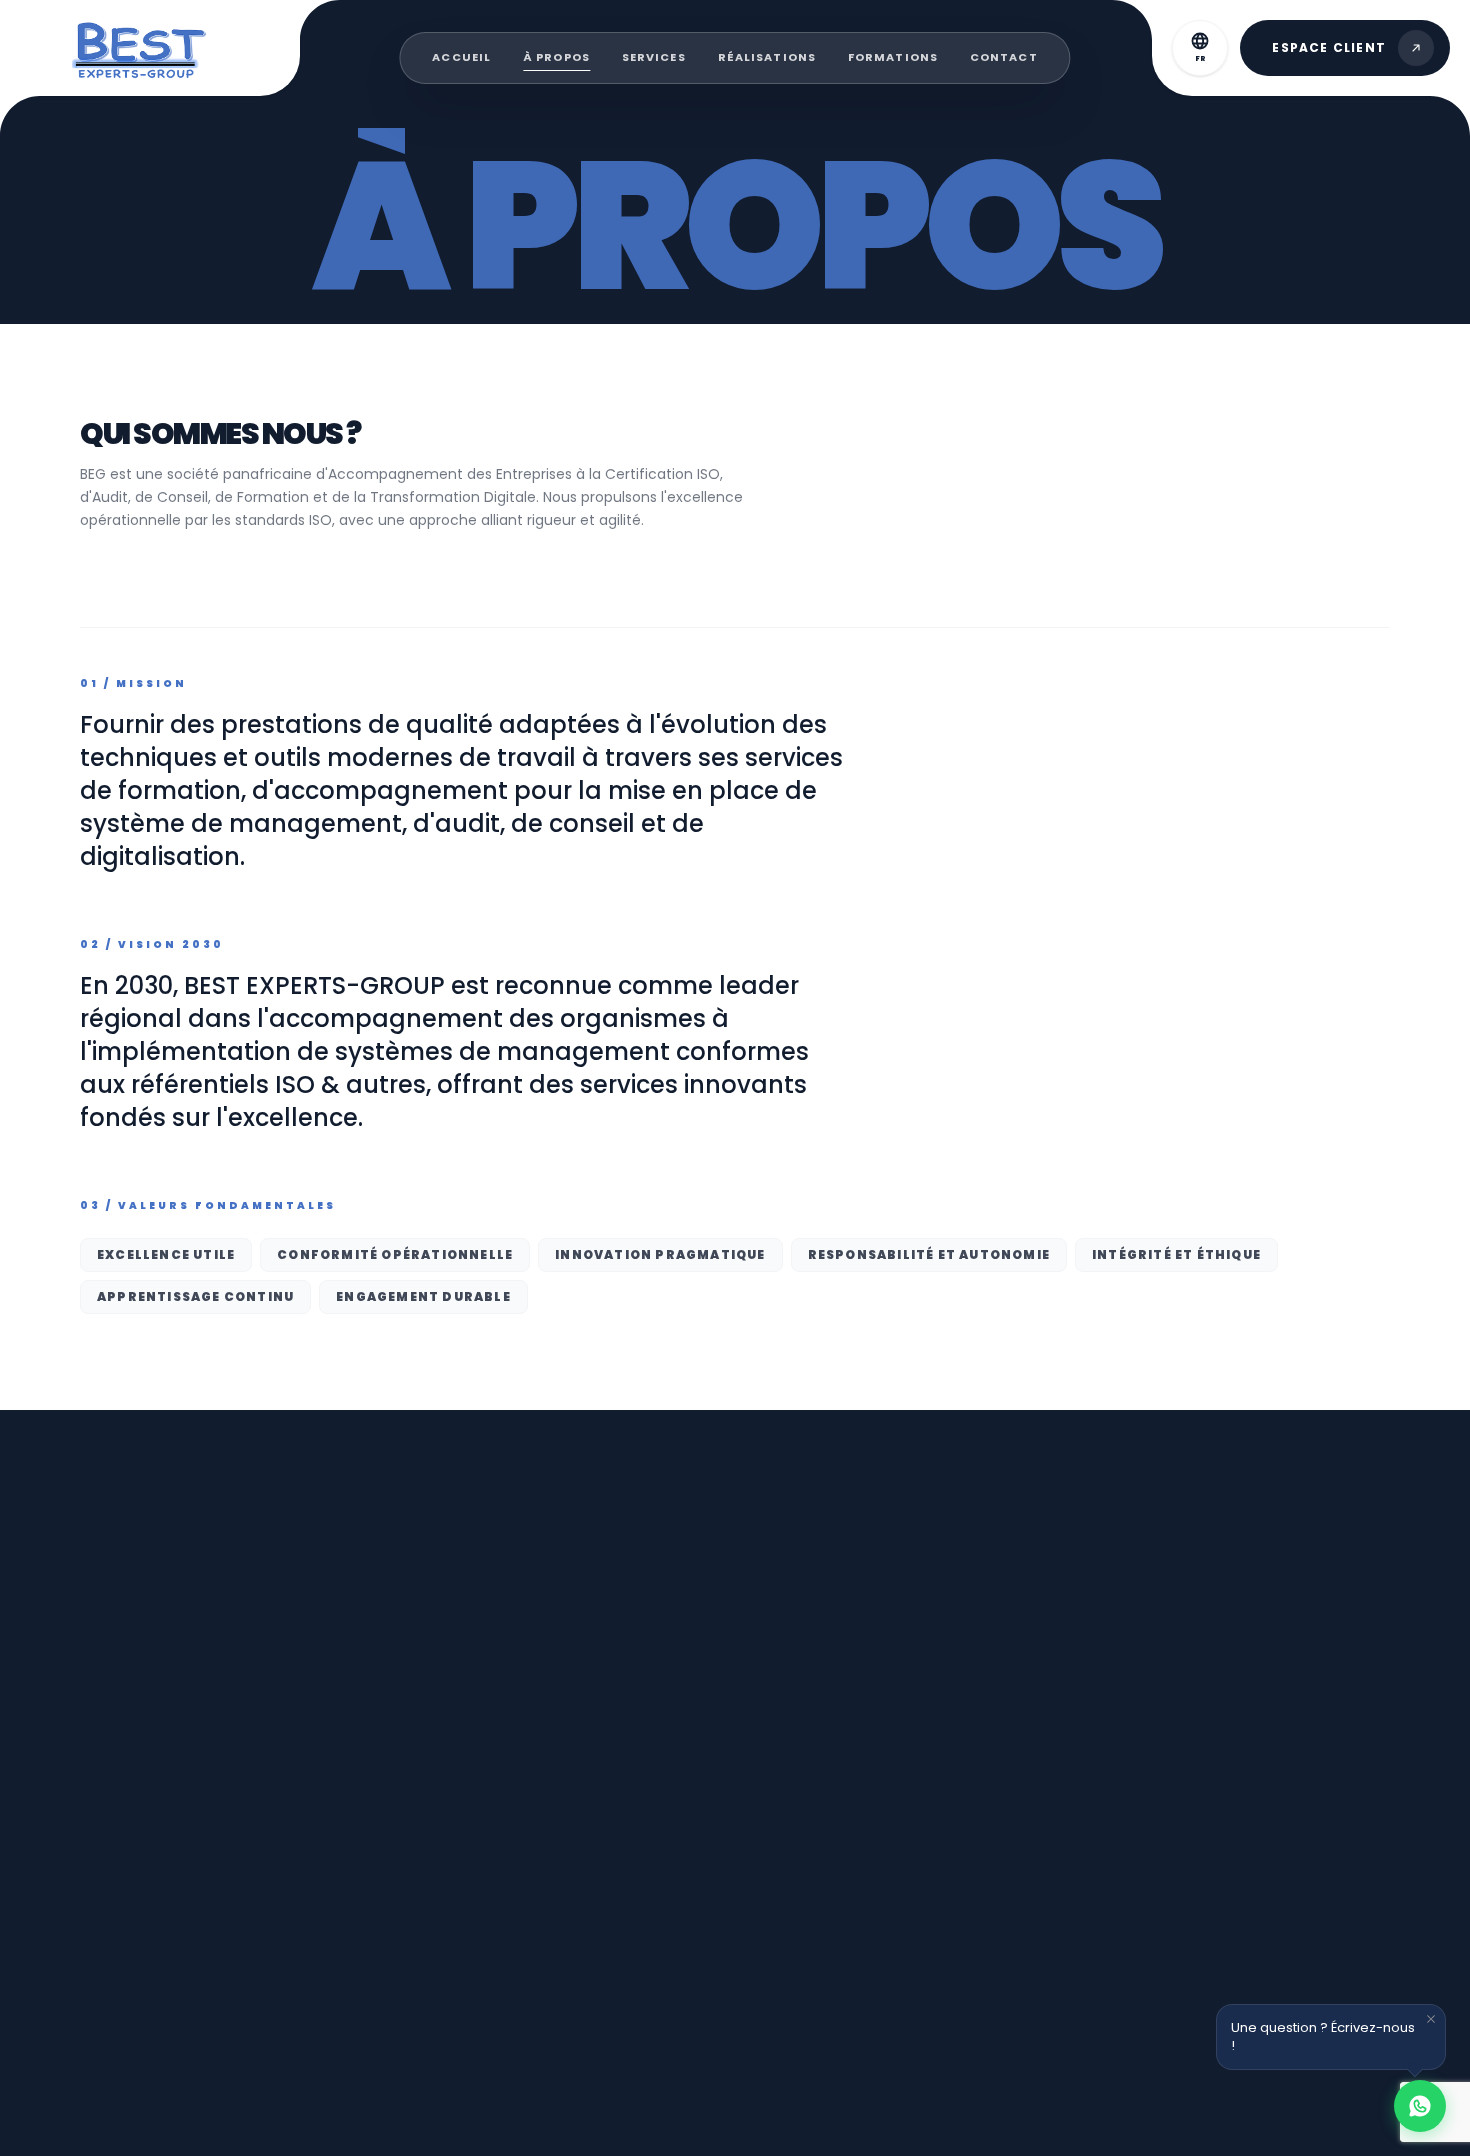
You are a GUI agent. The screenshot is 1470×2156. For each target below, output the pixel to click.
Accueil (461, 57)
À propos (556, 57)
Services (654, 57)
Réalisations (767, 57)
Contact (1004, 57)
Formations (893, 57)
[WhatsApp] (1420, 2106)
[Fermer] (1431, 2019)
